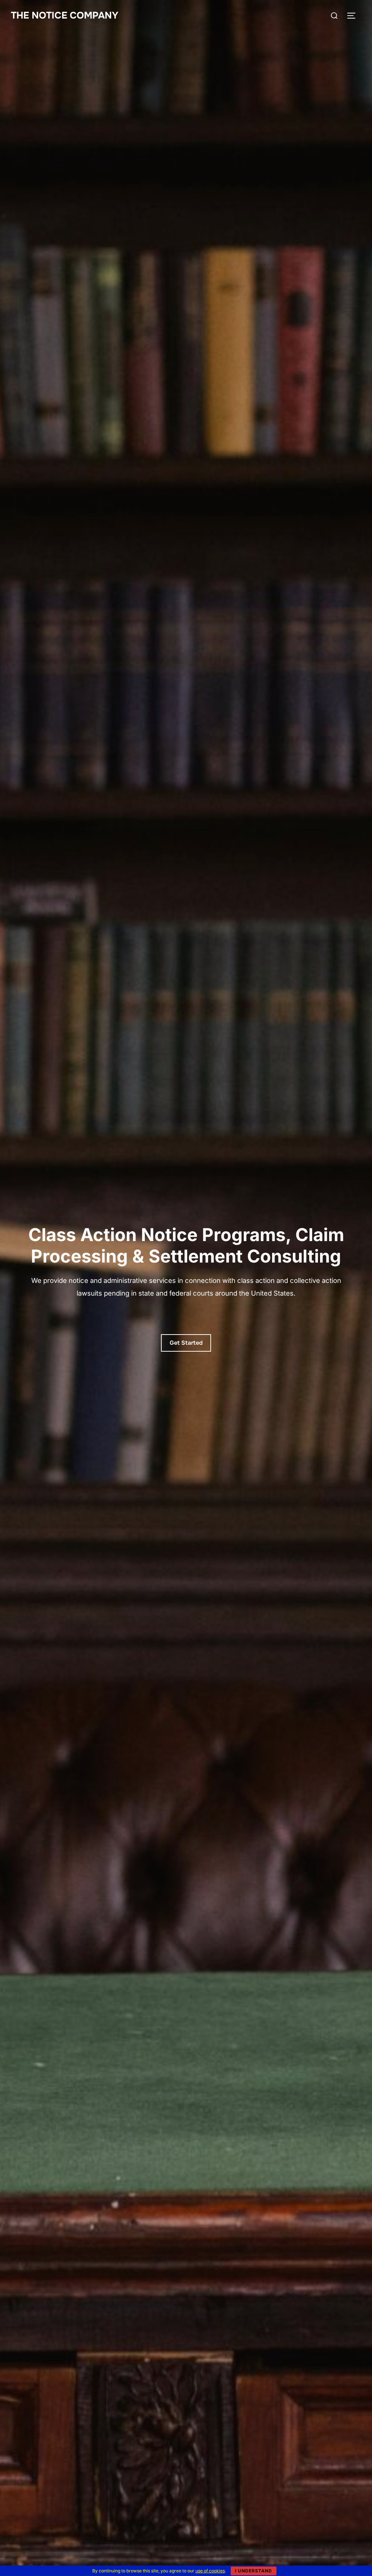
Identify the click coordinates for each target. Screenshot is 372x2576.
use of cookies (210, 2571)
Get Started (186, 1343)
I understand (254, 2571)
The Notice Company (65, 15)
